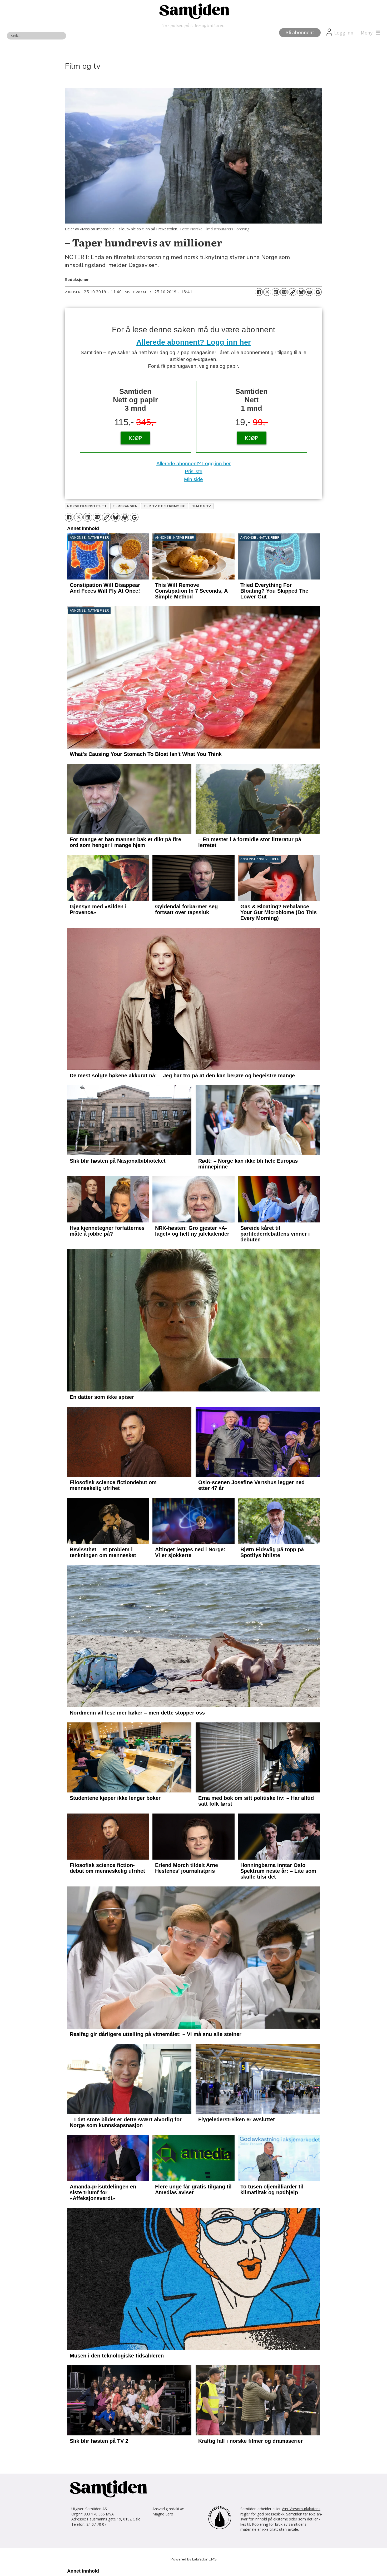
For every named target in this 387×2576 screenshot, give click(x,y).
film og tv (201, 506)
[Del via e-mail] (284, 292)
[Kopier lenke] (292, 292)
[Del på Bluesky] (301, 292)
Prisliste (194, 471)
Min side (193, 479)
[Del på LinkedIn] (276, 292)
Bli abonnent (300, 33)
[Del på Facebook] (259, 292)
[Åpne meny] (369, 33)
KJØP (135, 438)
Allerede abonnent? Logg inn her (194, 342)
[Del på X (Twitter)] (267, 292)
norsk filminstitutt (87, 506)
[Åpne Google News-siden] (318, 292)
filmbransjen (125, 506)
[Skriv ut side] (309, 292)
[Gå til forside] (193, 11)
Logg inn (344, 33)
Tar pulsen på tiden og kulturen (193, 25)
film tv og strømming (165, 506)
